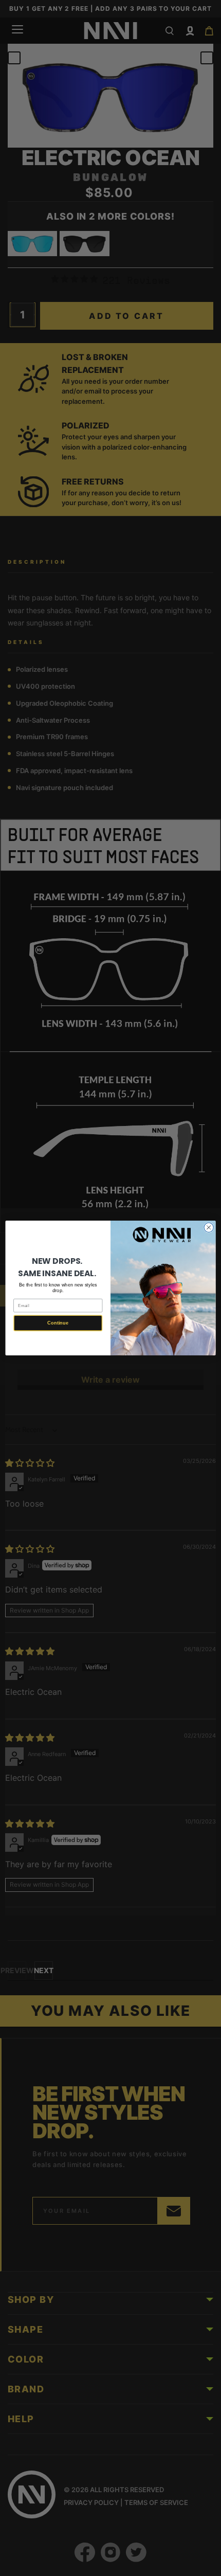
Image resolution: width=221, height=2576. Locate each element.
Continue (58, 1323)
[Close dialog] (209, 1227)
